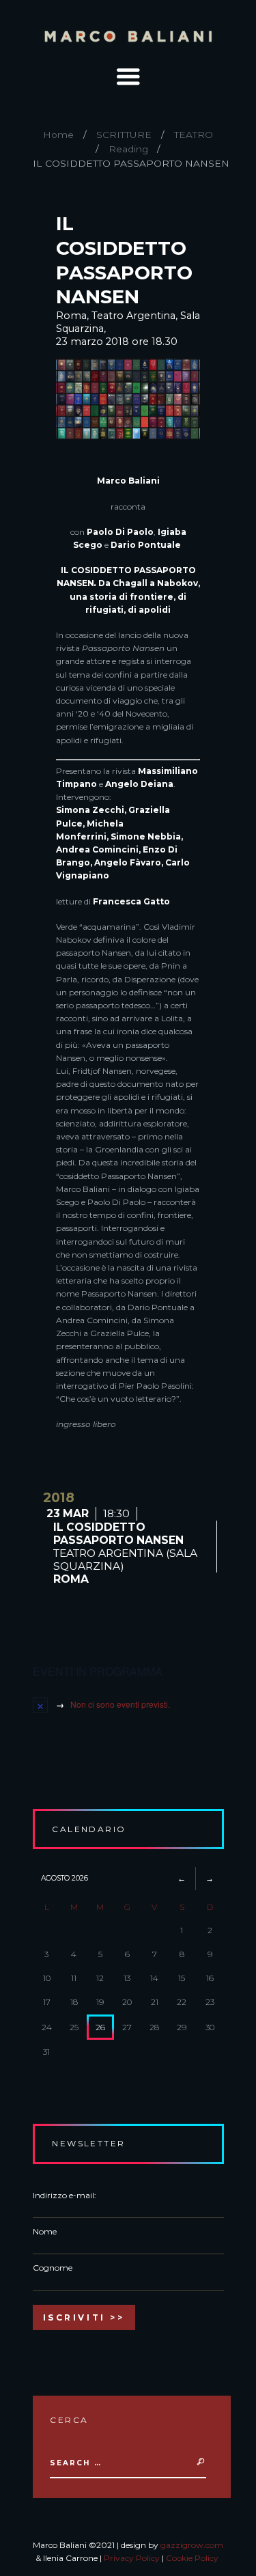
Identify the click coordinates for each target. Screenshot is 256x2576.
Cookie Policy (192, 2558)
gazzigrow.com (192, 2545)
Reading (128, 149)
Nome (45, 2231)
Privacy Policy (132, 2558)
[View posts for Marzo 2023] (182, 1878)
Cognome (53, 2268)
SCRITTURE (124, 135)
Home (58, 135)
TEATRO (194, 135)
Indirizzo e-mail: (65, 2195)
